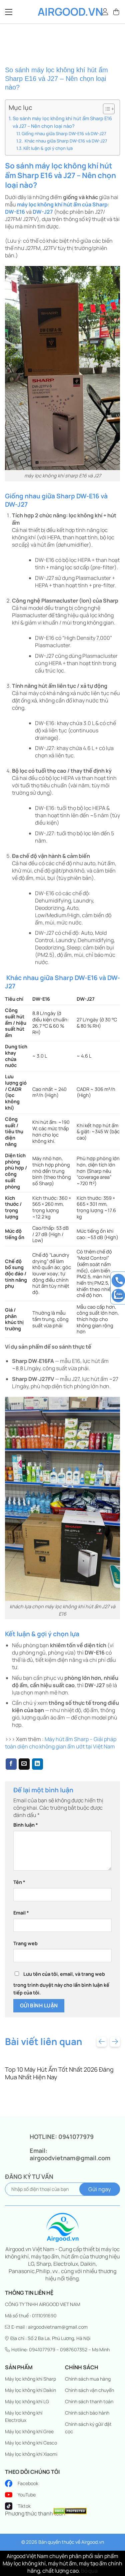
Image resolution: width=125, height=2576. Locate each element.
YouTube (27, 2495)
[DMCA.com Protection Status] (70, 2510)
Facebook (28, 2483)
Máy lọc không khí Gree (29, 2431)
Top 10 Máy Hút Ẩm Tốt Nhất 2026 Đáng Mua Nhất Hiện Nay (59, 2073)
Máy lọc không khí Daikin (30, 2390)
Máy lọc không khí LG (27, 2401)
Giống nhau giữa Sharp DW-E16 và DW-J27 (64, 133)
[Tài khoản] (105, 12)
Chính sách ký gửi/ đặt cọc (88, 2428)
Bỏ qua (89, 2571)
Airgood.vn (63, 12)
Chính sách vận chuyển (89, 2390)
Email (21, 1913)
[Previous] (102, 2042)
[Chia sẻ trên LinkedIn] (37, 1764)
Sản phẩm (19, 2367)
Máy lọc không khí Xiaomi (31, 2454)
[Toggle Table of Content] (105, 109)
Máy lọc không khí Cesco (31, 2443)
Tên (19, 1882)
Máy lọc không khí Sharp (30, 2379)
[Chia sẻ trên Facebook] (11, 1764)
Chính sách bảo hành (87, 2413)
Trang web (25, 1943)
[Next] (115, 2042)
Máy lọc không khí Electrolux (24, 2416)
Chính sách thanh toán (89, 2401)
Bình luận (26, 1825)
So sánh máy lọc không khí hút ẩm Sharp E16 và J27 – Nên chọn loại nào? (62, 122)
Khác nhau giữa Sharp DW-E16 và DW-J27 (65, 141)
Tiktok (24, 2506)
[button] (117, 12)
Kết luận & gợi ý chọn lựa (48, 148)
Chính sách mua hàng (88, 2379)
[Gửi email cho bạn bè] (24, 1764)
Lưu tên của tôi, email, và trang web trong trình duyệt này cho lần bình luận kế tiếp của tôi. (61, 1983)
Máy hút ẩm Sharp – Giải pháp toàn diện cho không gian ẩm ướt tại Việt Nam (61, 1743)
